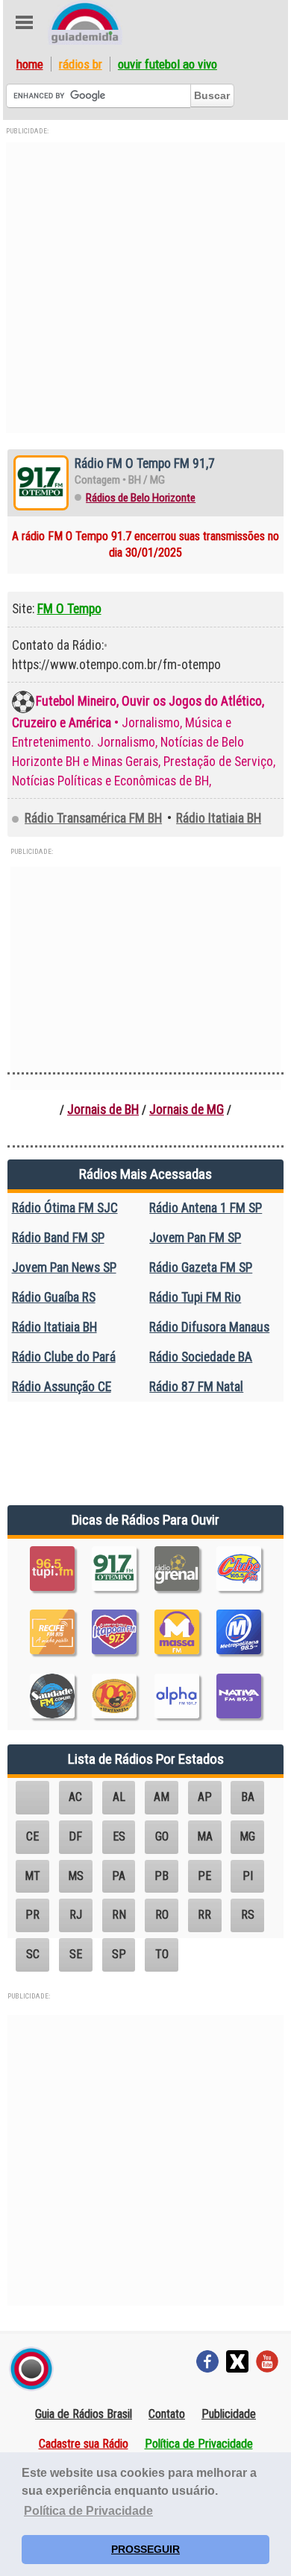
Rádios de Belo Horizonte (141, 498)
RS (248, 1915)
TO (162, 1954)
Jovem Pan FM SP (195, 1238)
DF (75, 1836)
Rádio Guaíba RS (54, 1297)
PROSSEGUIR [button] (145, 2549)
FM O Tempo (69, 609)
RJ (76, 1915)
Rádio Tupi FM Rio (195, 1297)
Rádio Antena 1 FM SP (206, 1208)
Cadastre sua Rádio (84, 2444)
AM (162, 1797)
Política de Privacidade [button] (88, 2511)
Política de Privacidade (199, 2444)
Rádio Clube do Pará (64, 1357)
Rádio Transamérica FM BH (93, 818)
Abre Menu (24, 22)
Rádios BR (81, 64)
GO (162, 1836)
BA (248, 1797)
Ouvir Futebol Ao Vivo (168, 64)
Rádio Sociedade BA (201, 1357)
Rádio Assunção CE (62, 1387)
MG (247, 1836)
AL (119, 1797)
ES (119, 1836)
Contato (167, 2414)
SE (76, 1954)
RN (119, 1915)
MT (32, 1876)
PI (248, 1876)
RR (204, 1915)
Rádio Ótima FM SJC (65, 1208)
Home (30, 64)
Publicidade (229, 2414)
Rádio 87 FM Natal (196, 1387)
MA (205, 1836)
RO (162, 1915)
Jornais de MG (187, 1110)
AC (75, 1797)
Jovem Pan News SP (64, 1268)
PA (119, 1876)
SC (33, 1954)
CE (32, 1836)
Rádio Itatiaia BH (219, 818)
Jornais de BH (103, 1110)
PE (204, 1876)
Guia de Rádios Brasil (84, 2414)
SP (119, 1954)
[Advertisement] (145, 288)
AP (205, 1797)
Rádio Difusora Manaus (209, 1327)
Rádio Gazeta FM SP (201, 1268)
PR (32, 1915)
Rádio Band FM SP (58, 1238)
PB (162, 1876)
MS (76, 1876)
